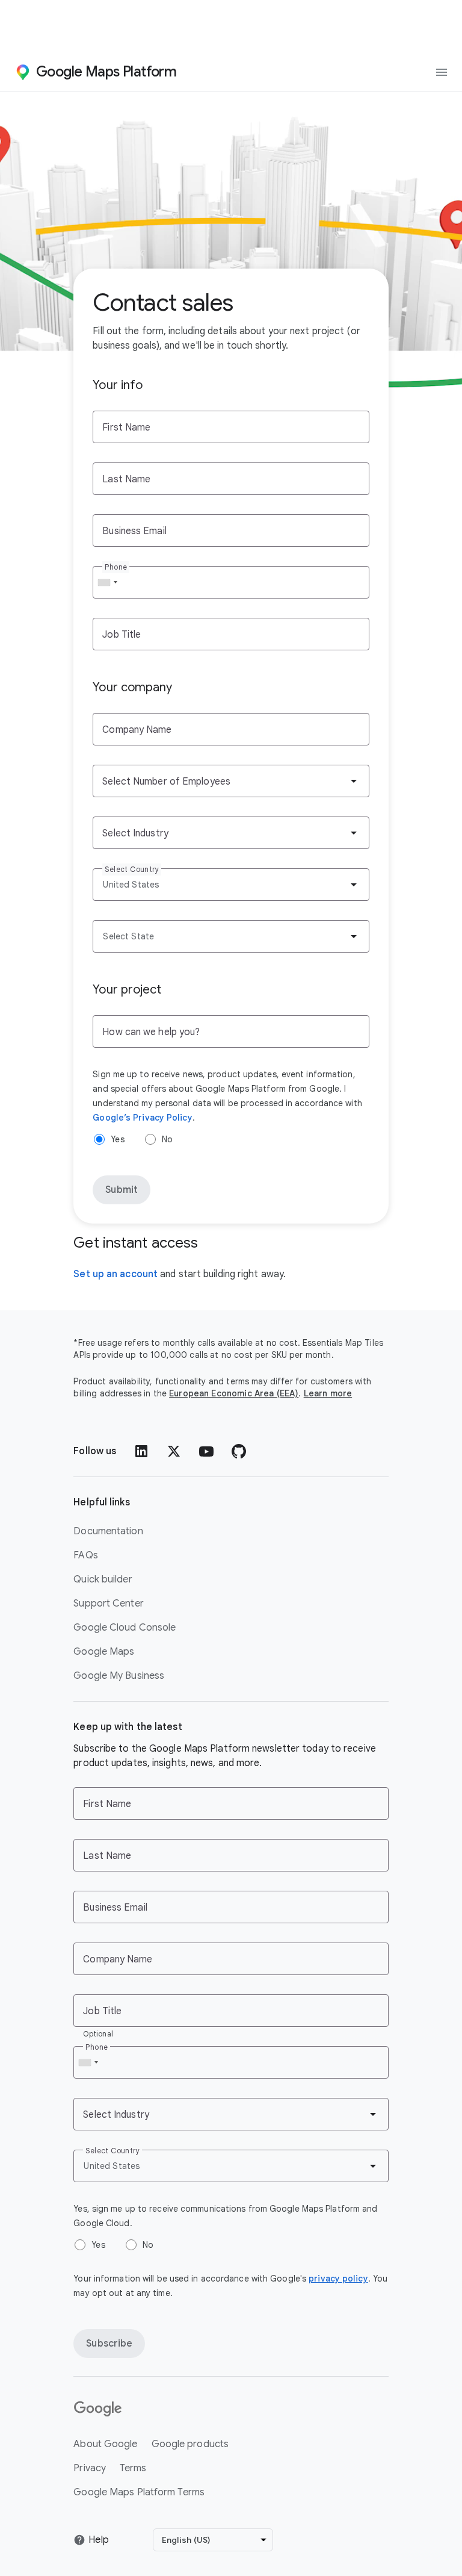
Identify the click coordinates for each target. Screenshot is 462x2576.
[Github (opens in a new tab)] (239, 1451)
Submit (122, 1190)
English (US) (186, 2540)
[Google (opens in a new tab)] (173, 2409)
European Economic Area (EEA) (234, 1393)
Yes (117, 1139)
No (167, 1139)
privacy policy (338, 2279)
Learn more (328, 1393)
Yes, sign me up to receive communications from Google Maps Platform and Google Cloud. (225, 2216)
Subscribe (109, 2344)
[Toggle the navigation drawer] (442, 72)
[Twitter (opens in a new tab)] (174, 1451)
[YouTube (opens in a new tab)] (206, 1451)
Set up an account (115, 1274)
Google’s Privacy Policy (142, 1118)
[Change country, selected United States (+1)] (107, 582)
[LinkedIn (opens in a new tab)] (141, 1451)
